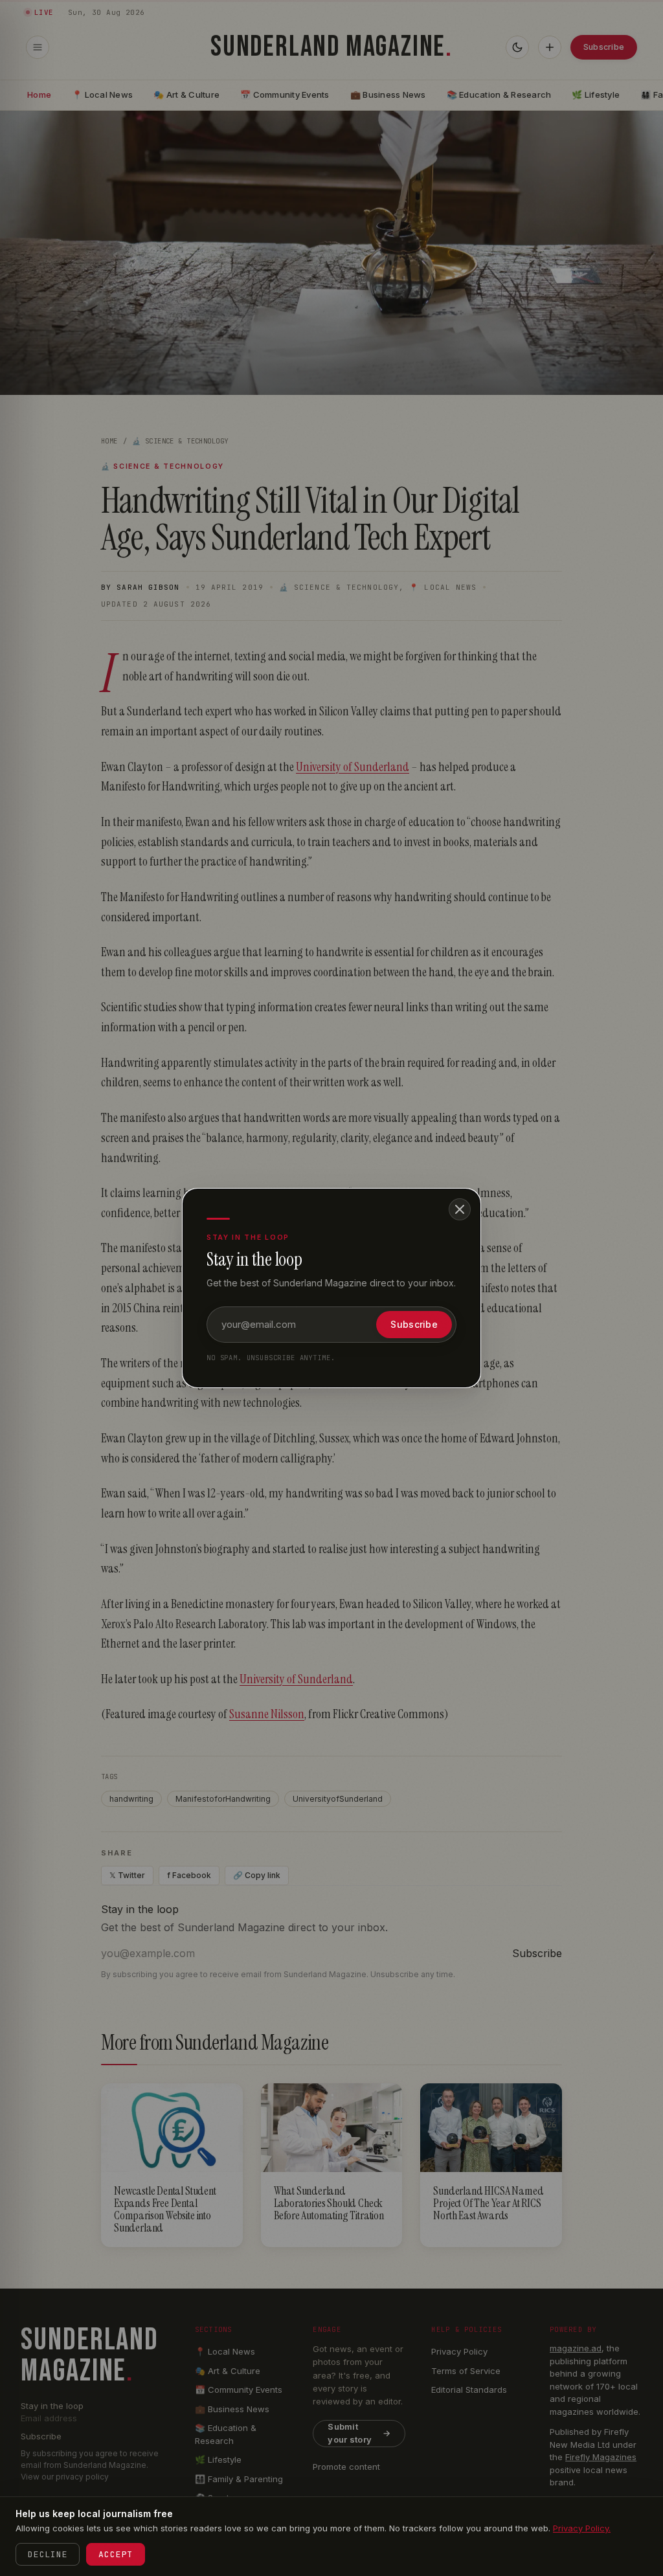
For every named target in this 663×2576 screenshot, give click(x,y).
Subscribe (414, 1324)
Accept (116, 2554)
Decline (48, 2554)
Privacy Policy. (582, 2528)
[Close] (460, 1209)
